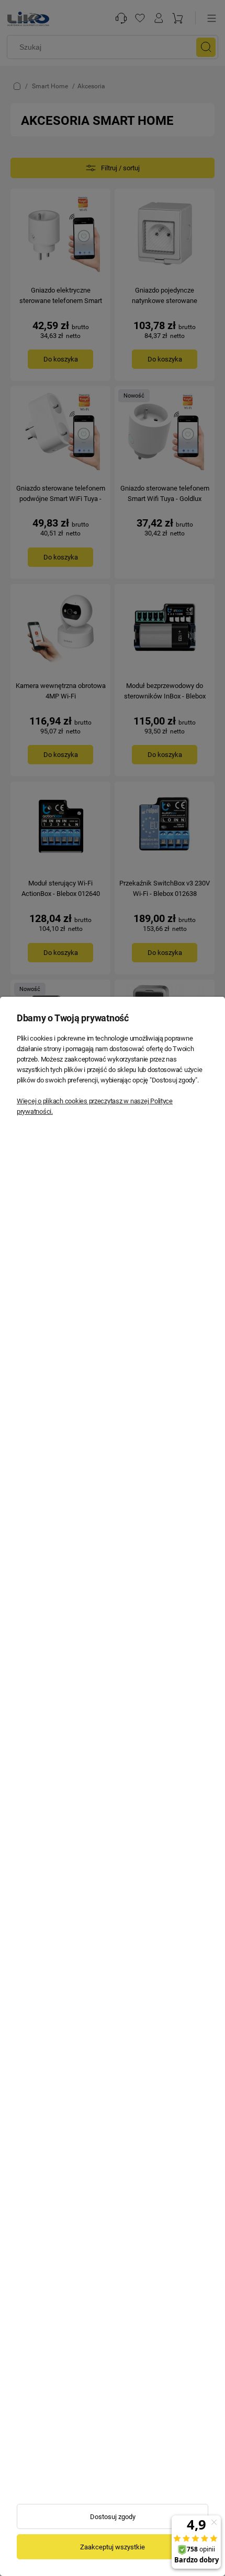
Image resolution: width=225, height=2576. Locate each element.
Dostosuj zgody (113, 2517)
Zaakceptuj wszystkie (113, 2547)
